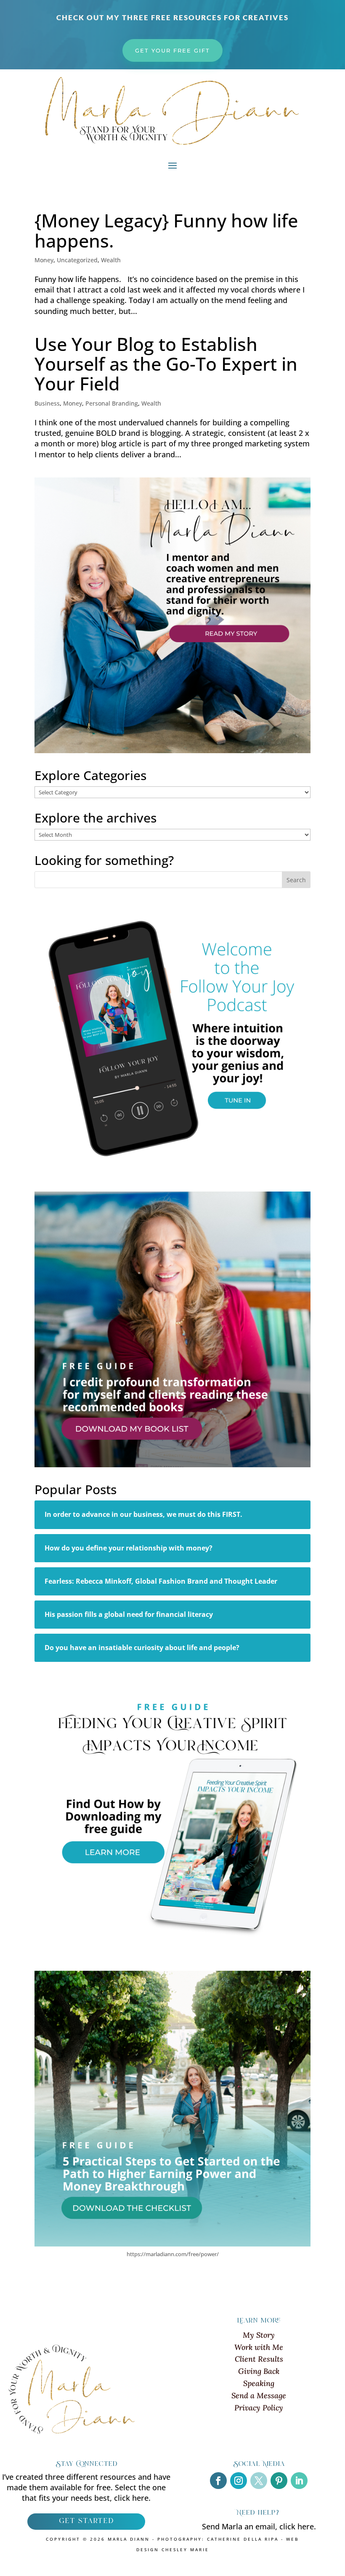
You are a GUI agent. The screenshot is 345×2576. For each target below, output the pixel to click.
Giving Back (259, 2371)
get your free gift (172, 50)
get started (86, 2521)
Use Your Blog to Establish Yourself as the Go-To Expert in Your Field (166, 364)
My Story (259, 2335)
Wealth (111, 260)
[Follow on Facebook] (218, 2481)
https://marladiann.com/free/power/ (173, 2254)
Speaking (259, 2383)
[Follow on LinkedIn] (299, 2481)
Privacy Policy (259, 2408)
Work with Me (259, 2347)
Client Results (259, 2359)
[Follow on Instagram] (239, 2481)
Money (44, 260)
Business (47, 403)
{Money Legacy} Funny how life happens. (166, 230)
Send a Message (259, 2395)
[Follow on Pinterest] (279, 2481)
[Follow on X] (259, 2481)
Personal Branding (112, 403)
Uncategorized (77, 260)
